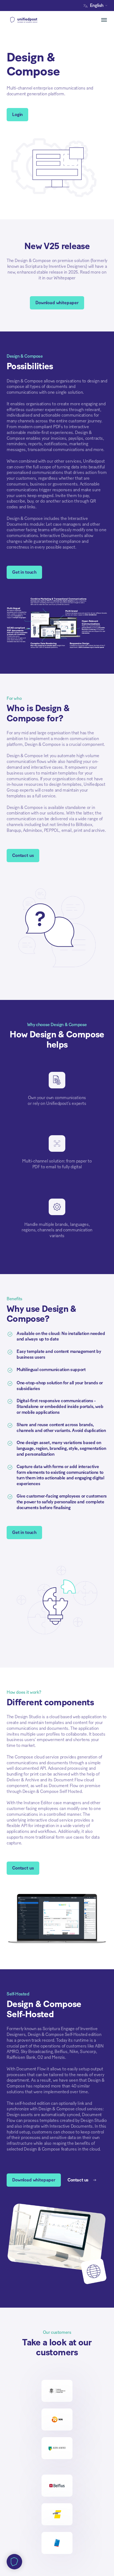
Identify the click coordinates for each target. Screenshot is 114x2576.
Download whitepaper (57, 303)
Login (17, 115)
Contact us (23, 856)
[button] (97, 6)
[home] (33, 20)
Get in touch (24, 572)
